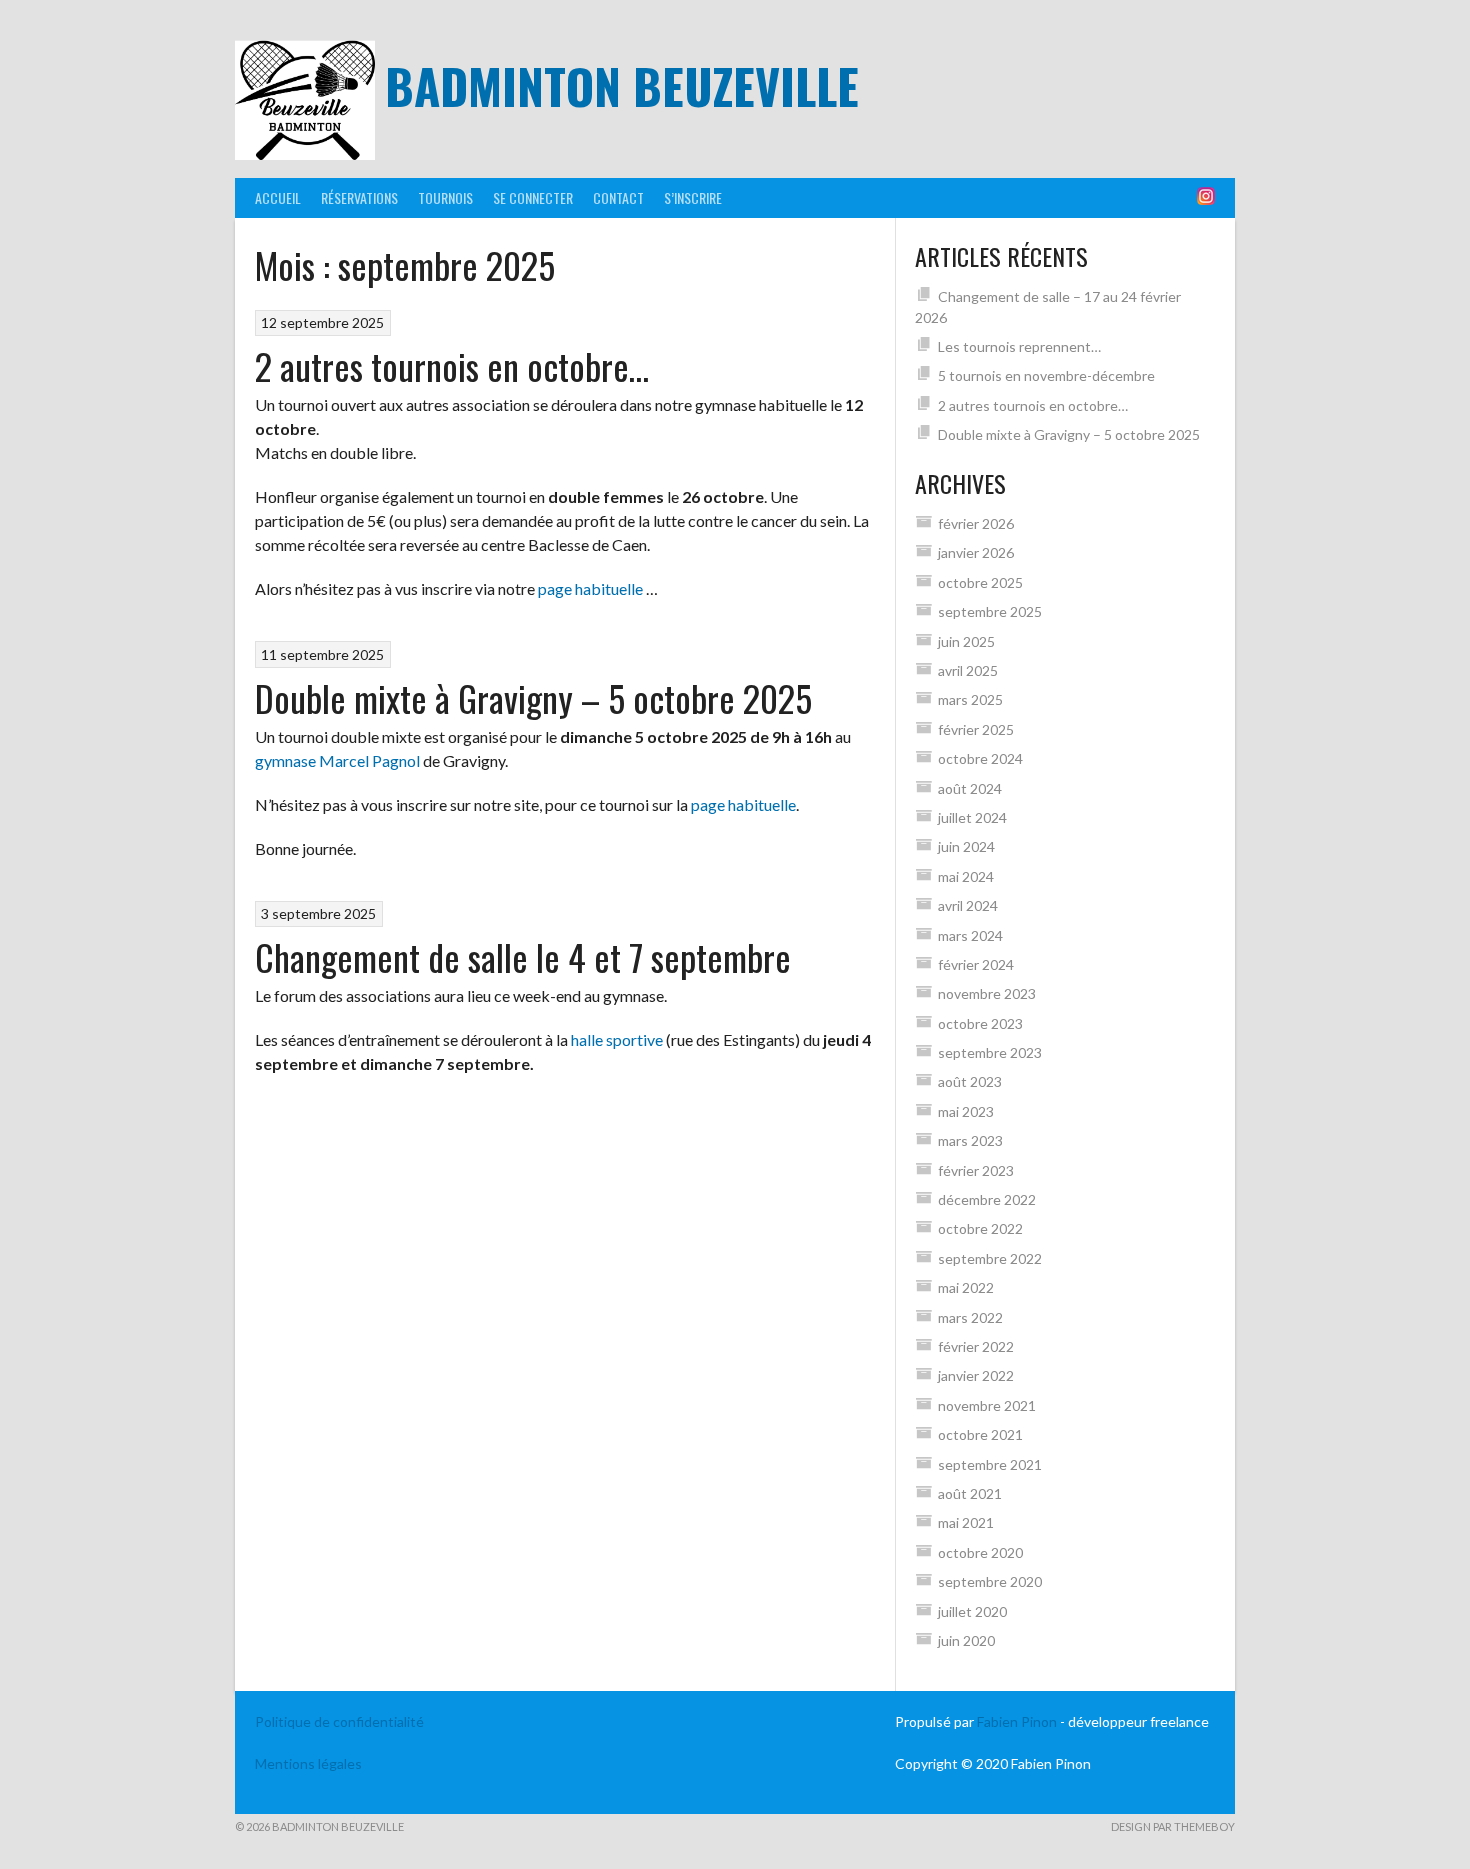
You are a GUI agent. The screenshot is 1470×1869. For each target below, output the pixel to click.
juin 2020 (966, 1640)
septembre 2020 (990, 1581)
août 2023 (970, 1081)
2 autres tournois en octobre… (452, 365)
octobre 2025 (980, 582)
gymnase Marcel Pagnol (337, 760)
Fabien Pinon (1017, 1721)
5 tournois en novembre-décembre (1046, 375)
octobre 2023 (980, 1023)
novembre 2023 (987, 993)
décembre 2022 (987, 1199)
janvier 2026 (976, 552)
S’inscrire (693, 197)
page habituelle (590, 588)
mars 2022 (970, 1317)
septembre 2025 (990, 611)
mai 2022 (966, 1287)
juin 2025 (966, 641)
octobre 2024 (980, 758)
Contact (618, 197)
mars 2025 (970, 699)
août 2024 (970, 788)
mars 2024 (970, 935)
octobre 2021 (980, 1434)
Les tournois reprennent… (1019, 346)
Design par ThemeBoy (1173, 1826)
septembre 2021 (990, 1464)
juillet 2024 (972, 817)
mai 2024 (966, 876)
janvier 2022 (976, 1375)
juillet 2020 (972, 1611)
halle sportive (617, 1039)
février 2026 (976, 523)
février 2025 (976, 729)
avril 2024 (968, 905)
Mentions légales (308, 1763)
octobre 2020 (980, 1552)
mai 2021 (966, 1522)
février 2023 (976, 1170)
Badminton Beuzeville (622, 85)
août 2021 (970, 1493)
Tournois (445, 197)
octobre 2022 (980, 1228)
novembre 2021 (987, 1405)
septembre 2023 (990, 1052)
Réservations (359, 197)
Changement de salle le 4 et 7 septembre (523, 956)
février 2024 (976, 964)
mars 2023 (970, 1140)
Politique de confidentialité (339, 1721)
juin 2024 (966, 846)
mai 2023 (966, 1111)
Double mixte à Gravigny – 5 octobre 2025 (533, 697)
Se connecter (533, 197)
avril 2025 (968, 670)
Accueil (278, 197)
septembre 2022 (990, 1258)
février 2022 (976, 1346)
